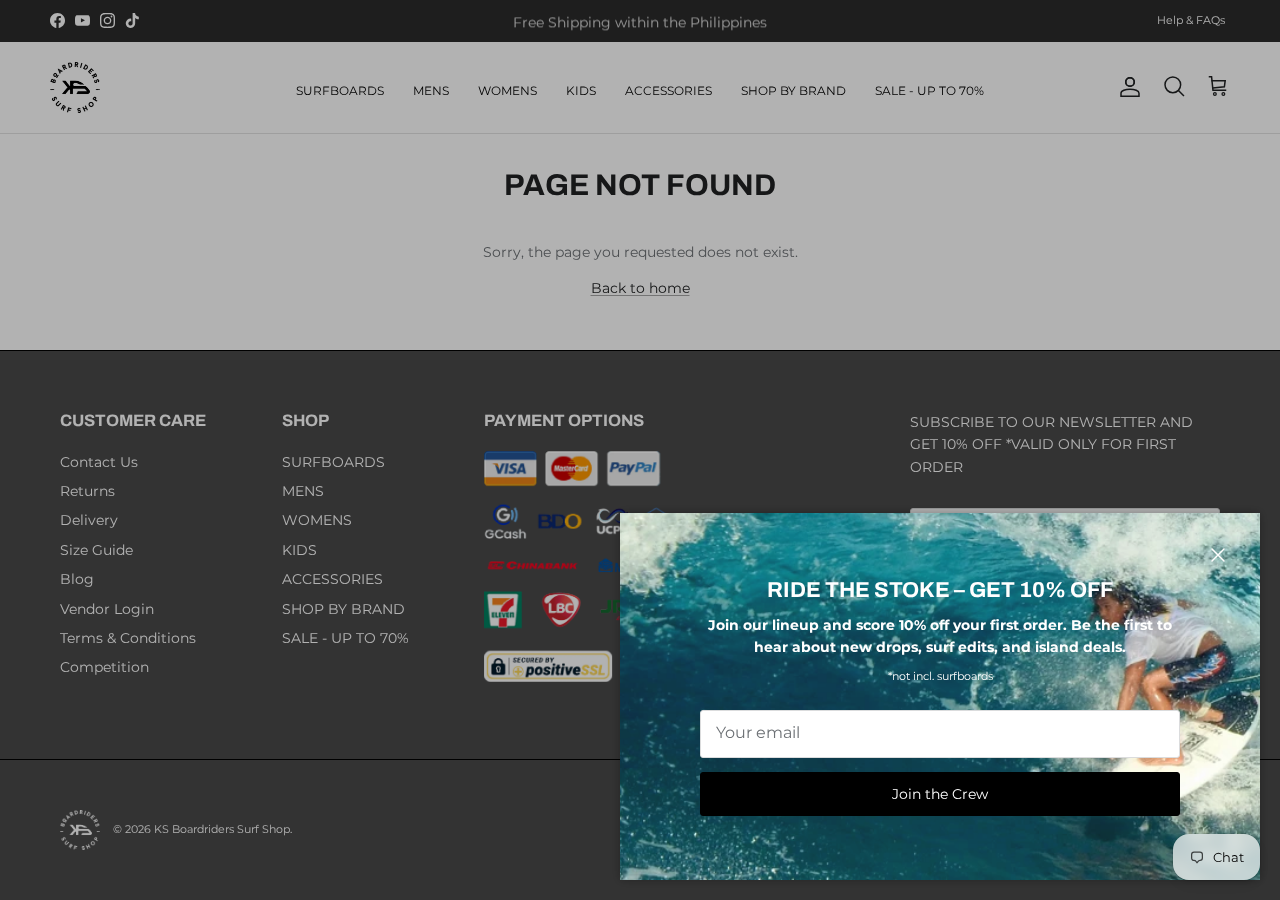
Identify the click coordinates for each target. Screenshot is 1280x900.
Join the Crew (940, 794)
